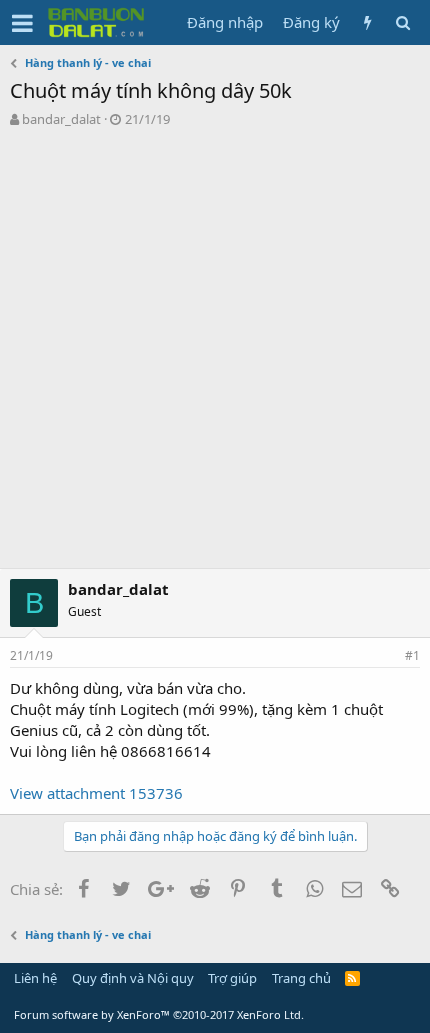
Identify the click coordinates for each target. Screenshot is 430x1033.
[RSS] (352, 978)
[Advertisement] (215, 353)
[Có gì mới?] (367, 22)
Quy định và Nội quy (133, 978)
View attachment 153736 (96, 793)
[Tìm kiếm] (402, 22)
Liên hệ (35, 978)
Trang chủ (301, 978)
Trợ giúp (232, 978)
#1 (412, 655)
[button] (22, 23)
